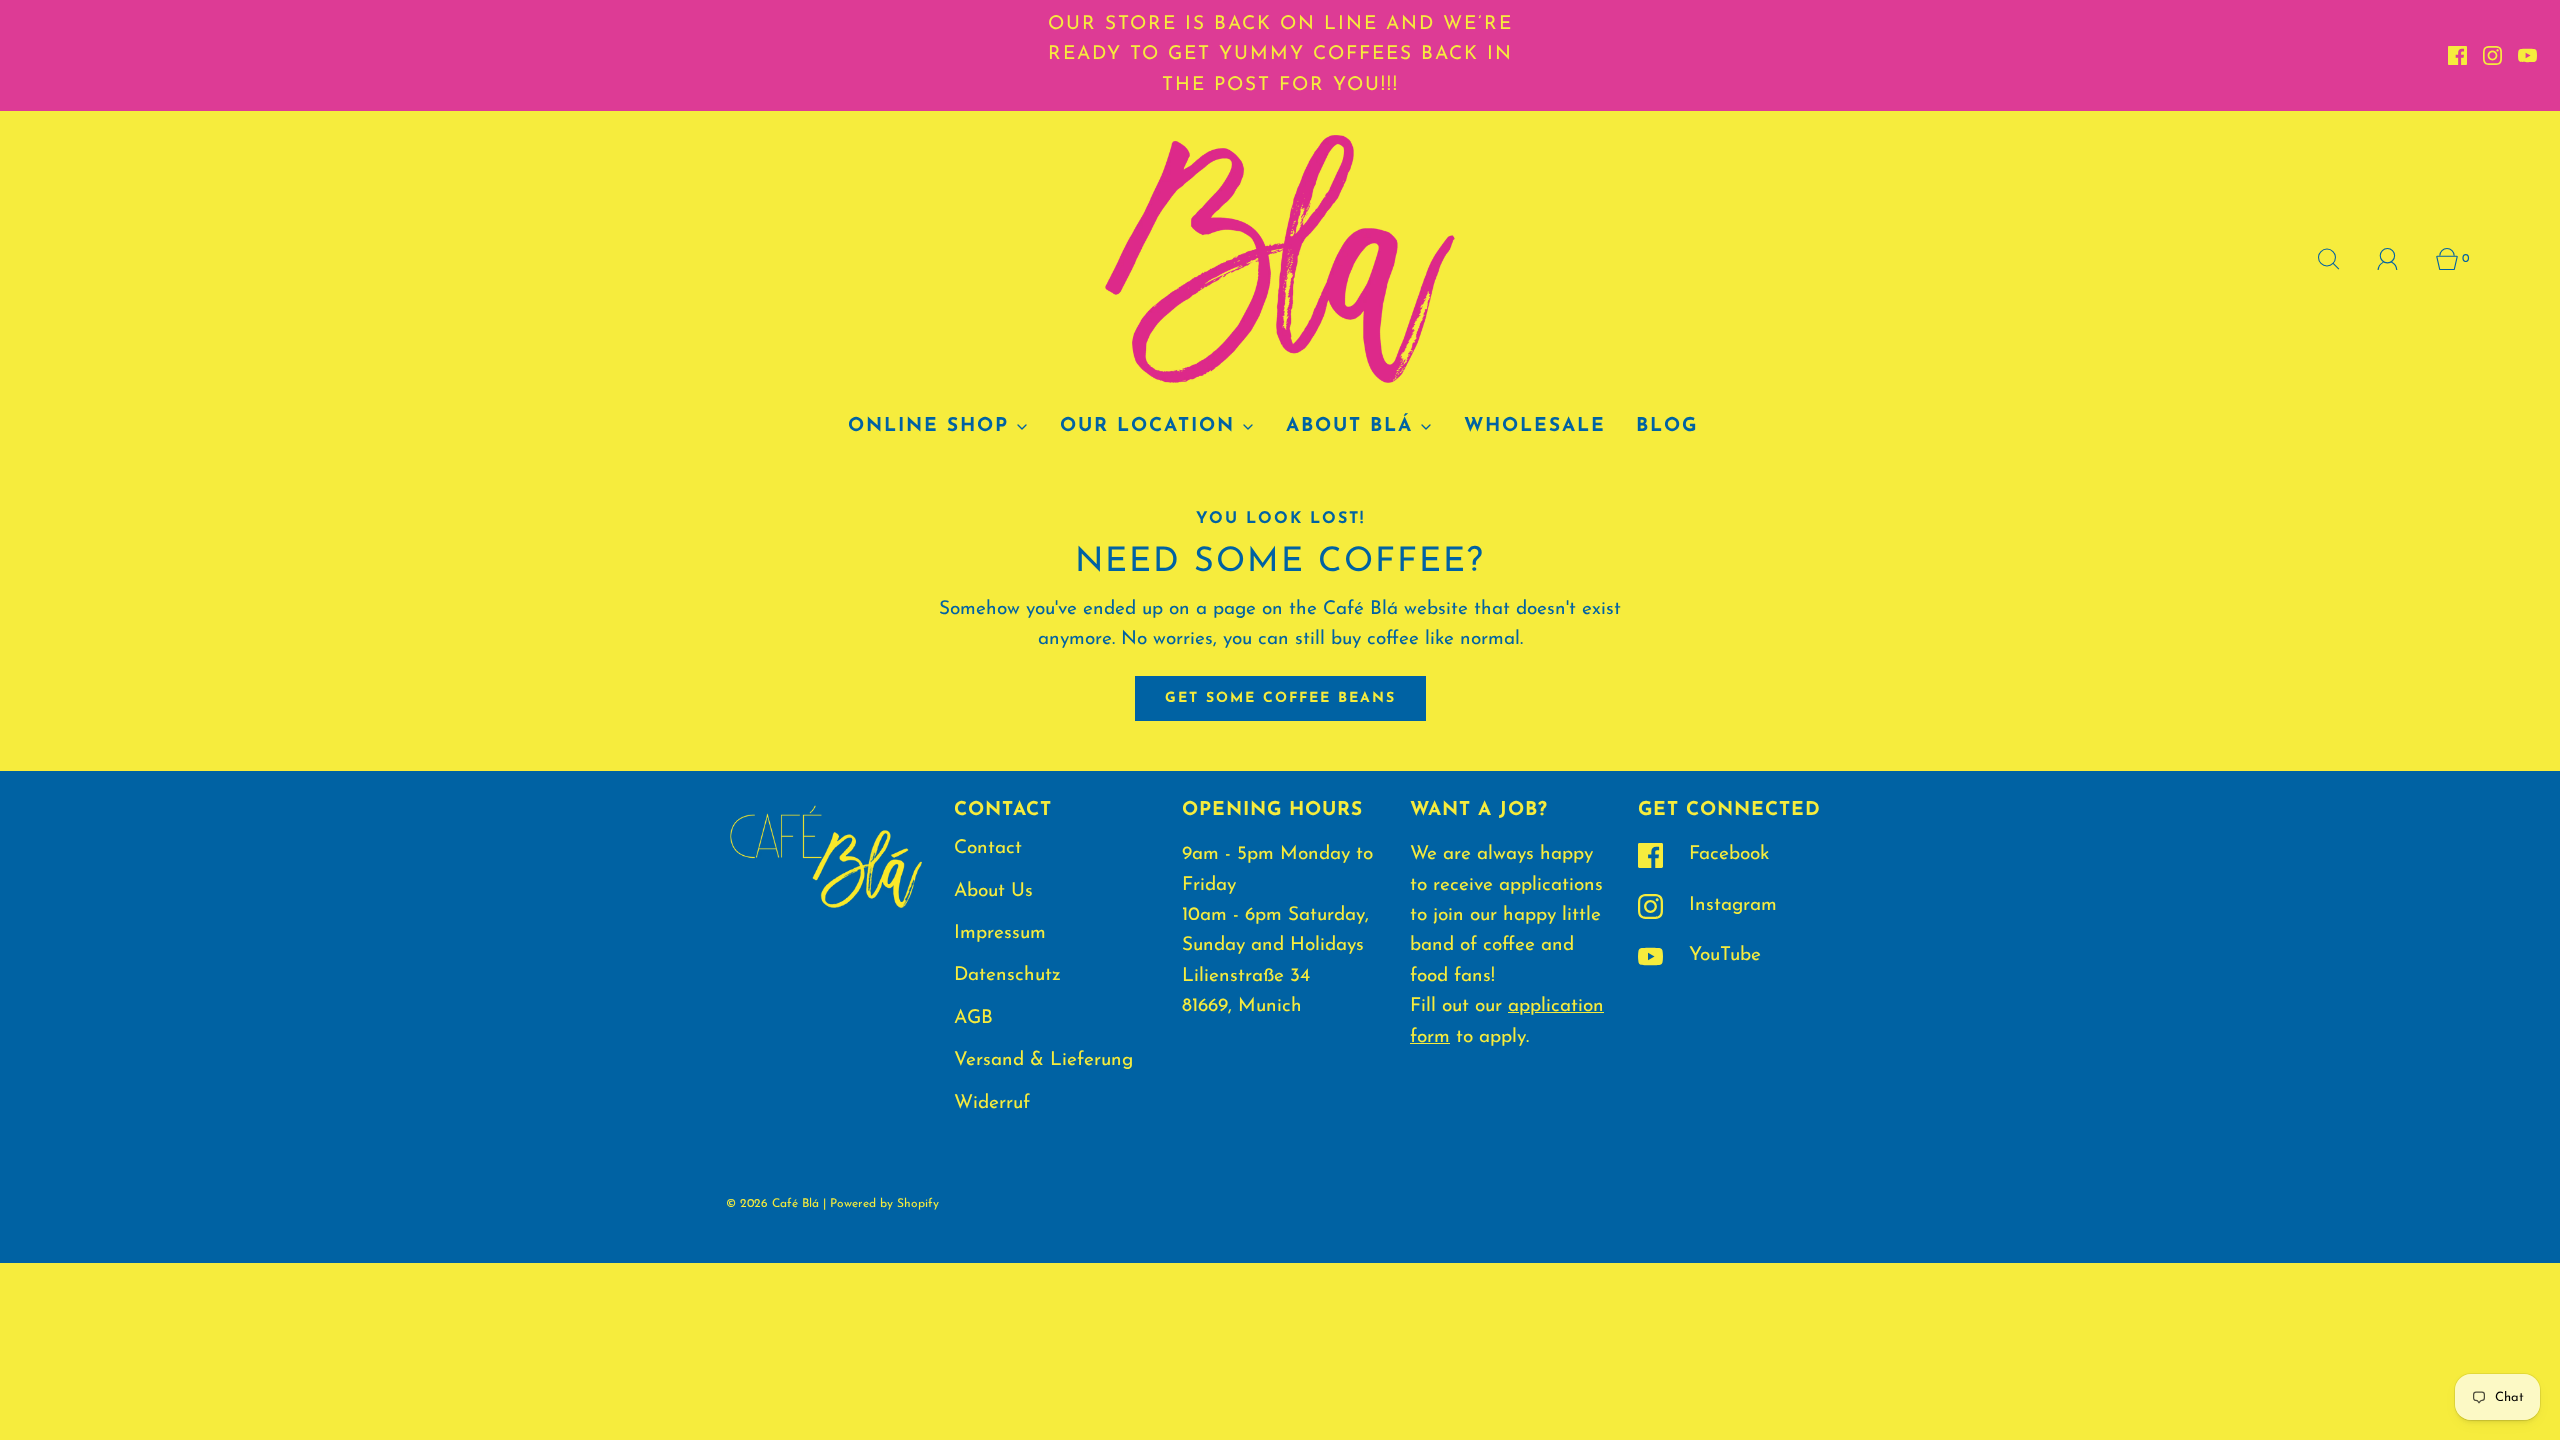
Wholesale (1535, 426)
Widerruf (992, 1103)
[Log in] (2399, 259)
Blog (1667, 426)
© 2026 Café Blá (772, 1204)
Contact (988, 848)
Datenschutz (1007, 975)
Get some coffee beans (1280, 698)
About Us (993, 891)
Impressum (1000, 933)
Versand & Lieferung (1043, 1060)
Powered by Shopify (884, 1204)
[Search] (2340, 259)
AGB (973, 1018)
